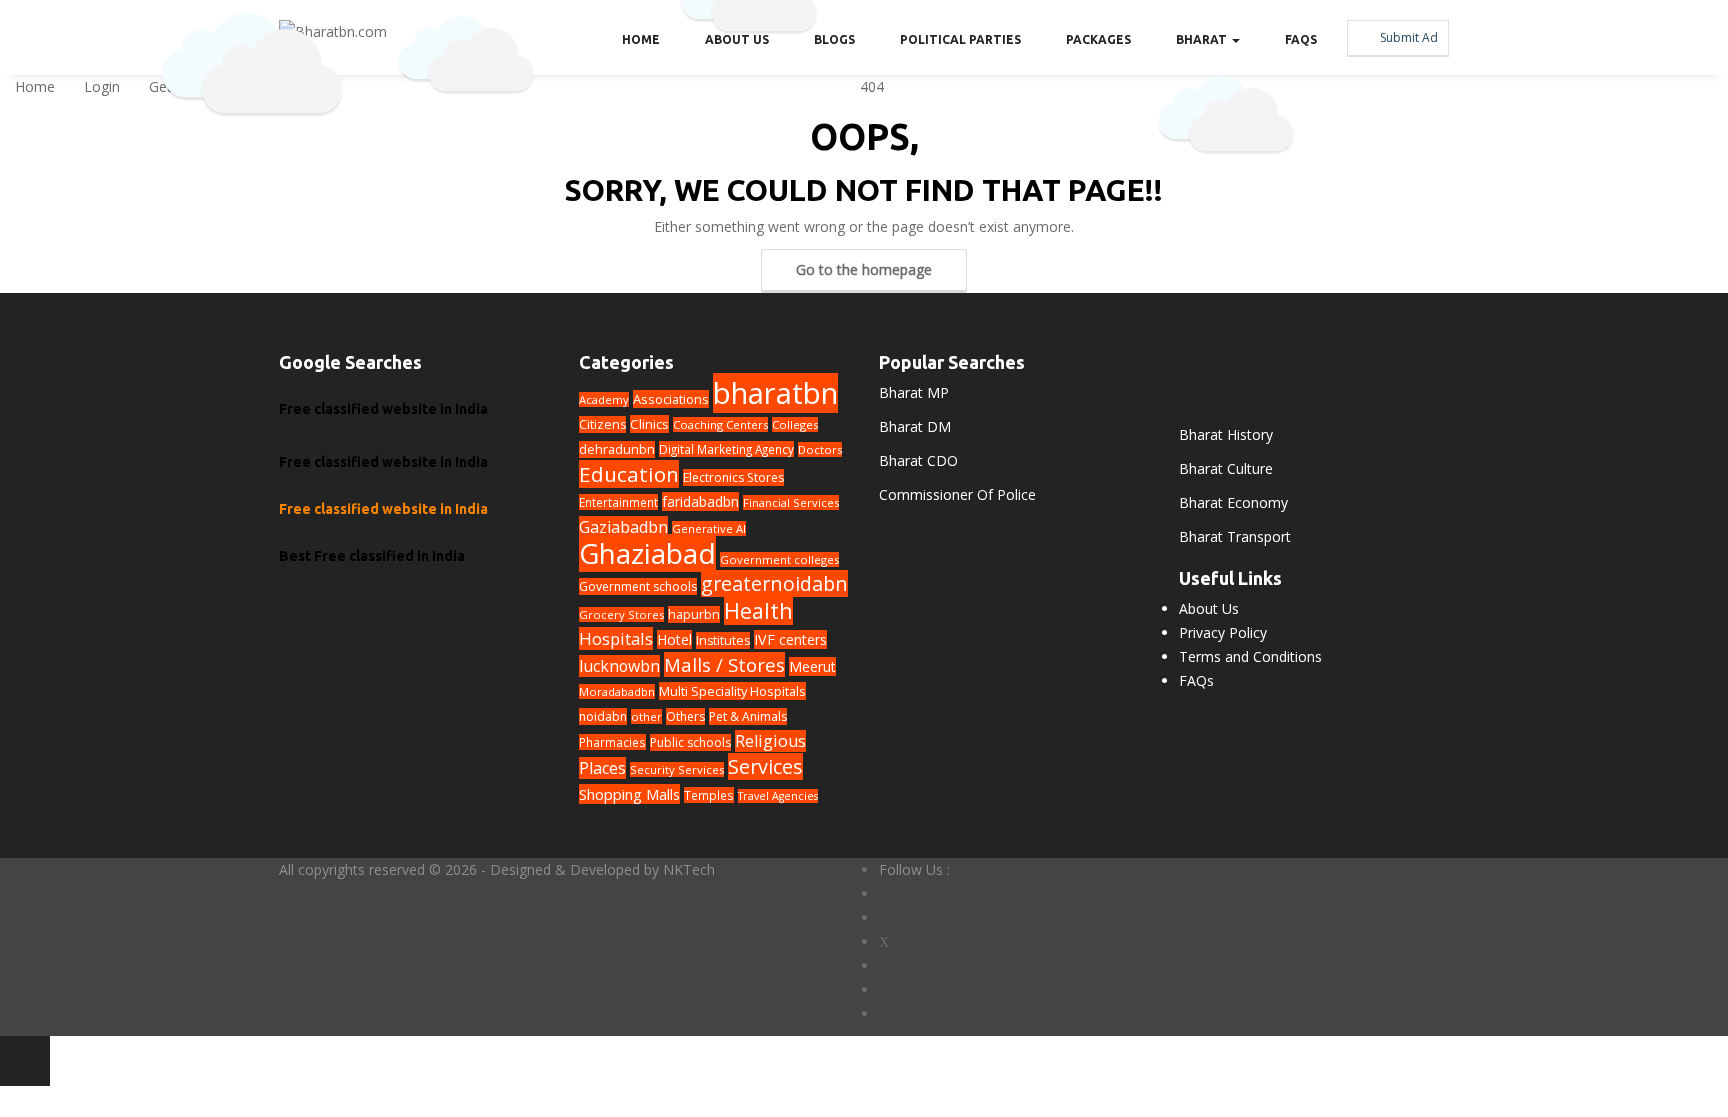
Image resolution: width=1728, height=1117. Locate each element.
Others (685, 716)
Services (765, 766)
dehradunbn (617, 449)
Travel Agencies (778, 796)
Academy (604, 399)
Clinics (649, 424)
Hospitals (616, 638)
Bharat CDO (918, 460)
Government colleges (779, 559)
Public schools (690, 742)
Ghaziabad (647, 553)
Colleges (795, 424)
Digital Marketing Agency (726, 449)
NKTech (689, 869)
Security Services (677, 769)
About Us (1209, 608)
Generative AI (709, 528)
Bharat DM (915, 426)
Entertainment (618, 502)
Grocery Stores (621, 614)
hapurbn (694, 614)
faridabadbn (700, 501)
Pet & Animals (748, 716)
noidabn (603, 716)
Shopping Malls (629, 794)
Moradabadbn (617, 691)
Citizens (602, 424)
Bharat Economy (1233, 502)
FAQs (1196, 680)
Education (629, 474)
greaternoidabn (774, 583)
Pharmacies (612, 742)
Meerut (812, 666)
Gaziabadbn (623, 527)
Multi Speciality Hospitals (732, 691)
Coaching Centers (720, 424)
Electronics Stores (733, 477)
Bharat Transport (1235, 536)
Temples (709, 795)
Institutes (723, 640)
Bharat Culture (1226, 468)
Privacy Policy (1223, 632)
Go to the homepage (864, 269)
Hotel (674, 639)
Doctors (820, 449)
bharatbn (775, 393)
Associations (671, 399)
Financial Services (791, 502)
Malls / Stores (724, 664)
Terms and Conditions (1250, 656)
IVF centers (790, 639)
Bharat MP (914, 392)
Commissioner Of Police (957, 494)
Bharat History (1226, 434)
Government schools (638, 586)
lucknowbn (619, 666)
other (646, 716)
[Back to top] (25, 1061)
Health (758, 610)
